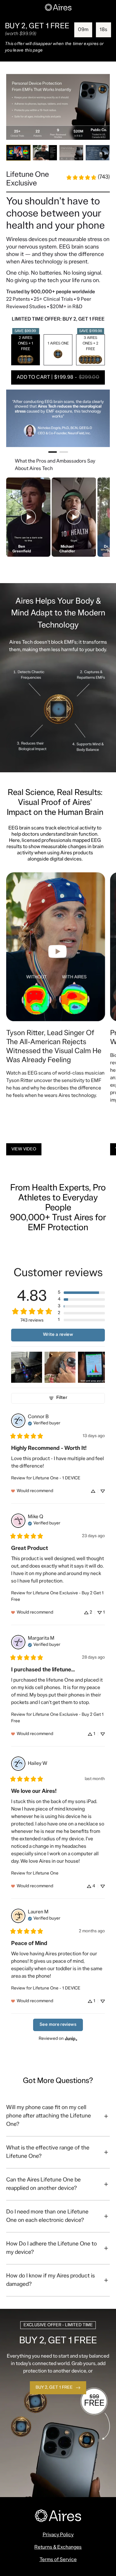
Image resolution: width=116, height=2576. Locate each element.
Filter (62, 1398)
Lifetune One (46, 1873)
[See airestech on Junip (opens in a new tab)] (71, 2039)
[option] (26, 350)
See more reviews (58, 2025)
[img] (44, 1423)
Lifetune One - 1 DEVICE (57, 1478)
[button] (58, 377)
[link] (88, 177)
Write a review (58, 1335)
